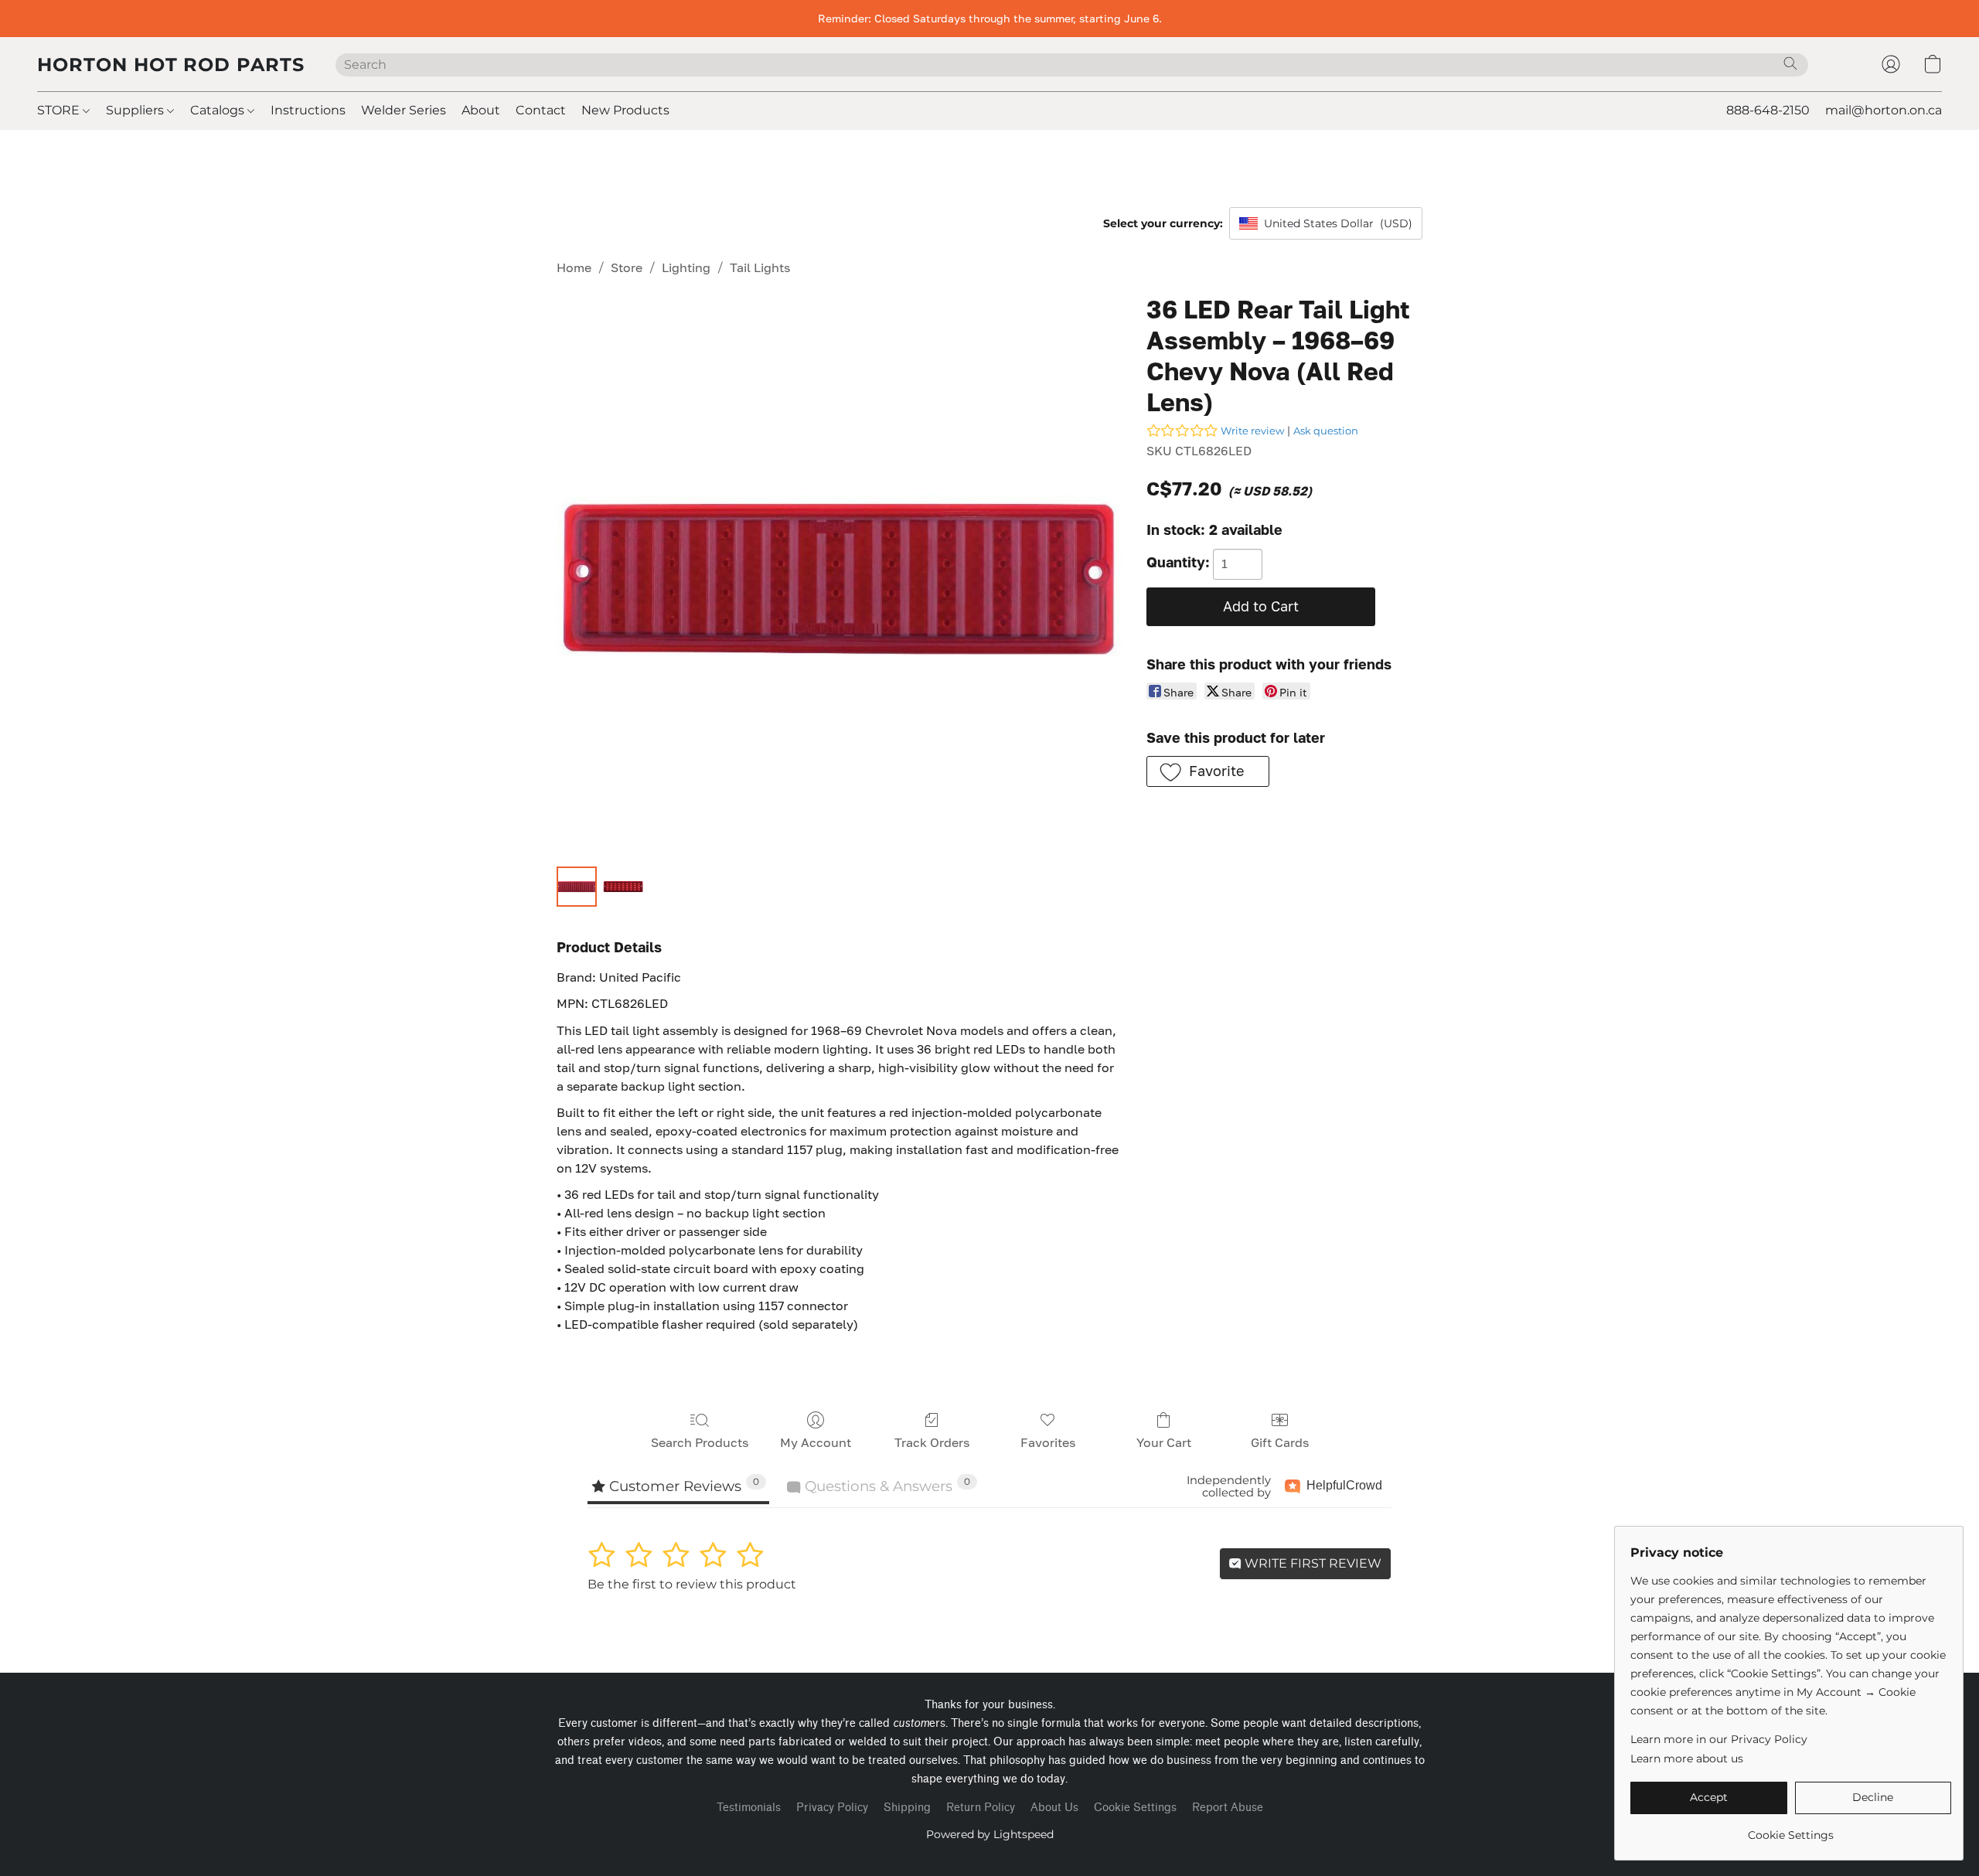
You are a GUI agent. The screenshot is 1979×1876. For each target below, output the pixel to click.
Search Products (700, 1442)
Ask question (1326, 431)
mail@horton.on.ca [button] (1884, 110)
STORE (60, 110)
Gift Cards (1280, 1442)
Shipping (907, 1808)
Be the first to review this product (692, 1584)
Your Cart (1164, 1442)
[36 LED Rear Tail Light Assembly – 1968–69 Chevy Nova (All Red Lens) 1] (623, 887)
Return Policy (981, 1808)
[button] (171, 64)
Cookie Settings (1135, 1808)
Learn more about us (1687, 1759)
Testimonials (749, 1808)
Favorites (1048, 1442)
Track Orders (932, 1442)
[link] (1791, 1829)
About (481, 110)
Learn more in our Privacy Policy (1719, 1739)
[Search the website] (1790, 63)
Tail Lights (760, 267)
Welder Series (404, 110)
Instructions (308, 110)
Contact (541, 110)
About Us (1054, 1808)
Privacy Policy (832, 1808)
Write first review (1311, 1563)
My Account (816, 1442)
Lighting (686, 267)
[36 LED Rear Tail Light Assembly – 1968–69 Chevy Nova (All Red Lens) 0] (577, 887)
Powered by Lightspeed (990, 1834)
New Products (625, 110)
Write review (1252, 431)
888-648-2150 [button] (1768, 110)
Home (574, 267)
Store (627, 267)
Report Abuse (1228, 1808)
